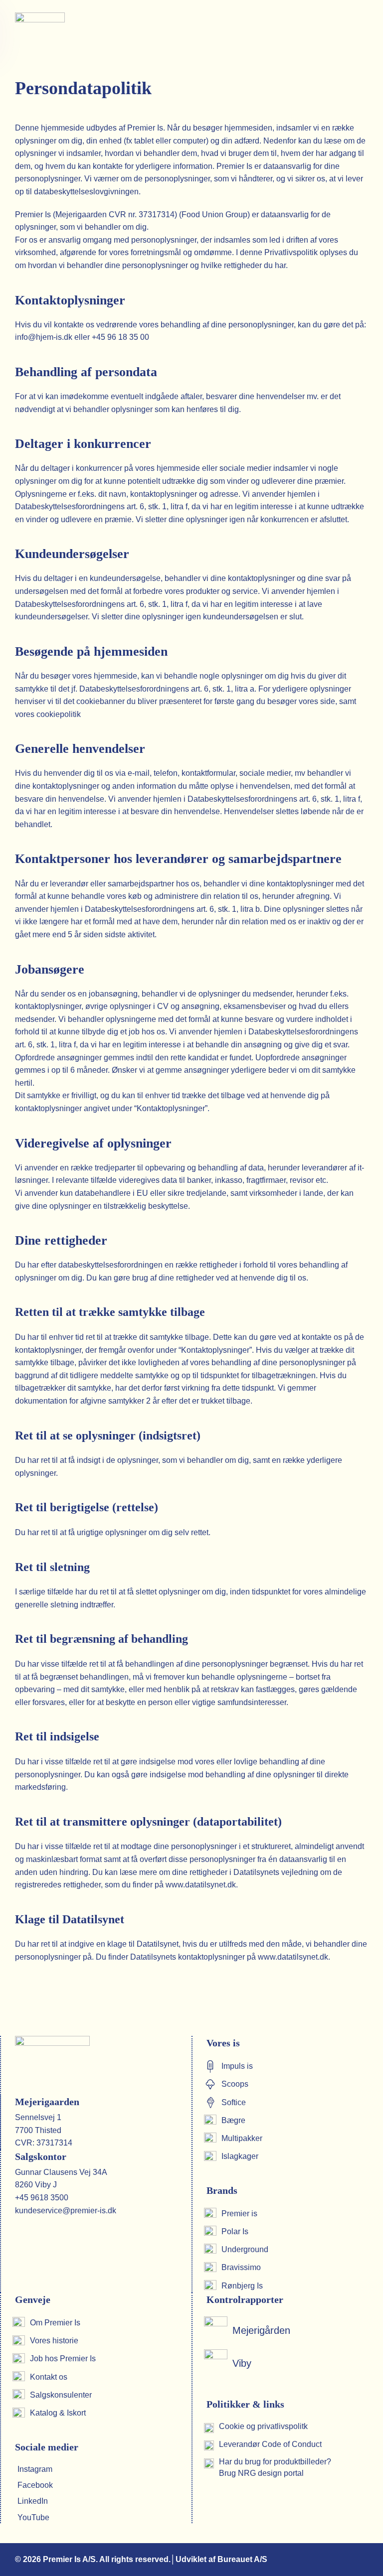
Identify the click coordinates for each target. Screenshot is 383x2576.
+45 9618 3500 (42, 2198)
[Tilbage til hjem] (41, 30)
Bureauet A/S (242, 2559)
